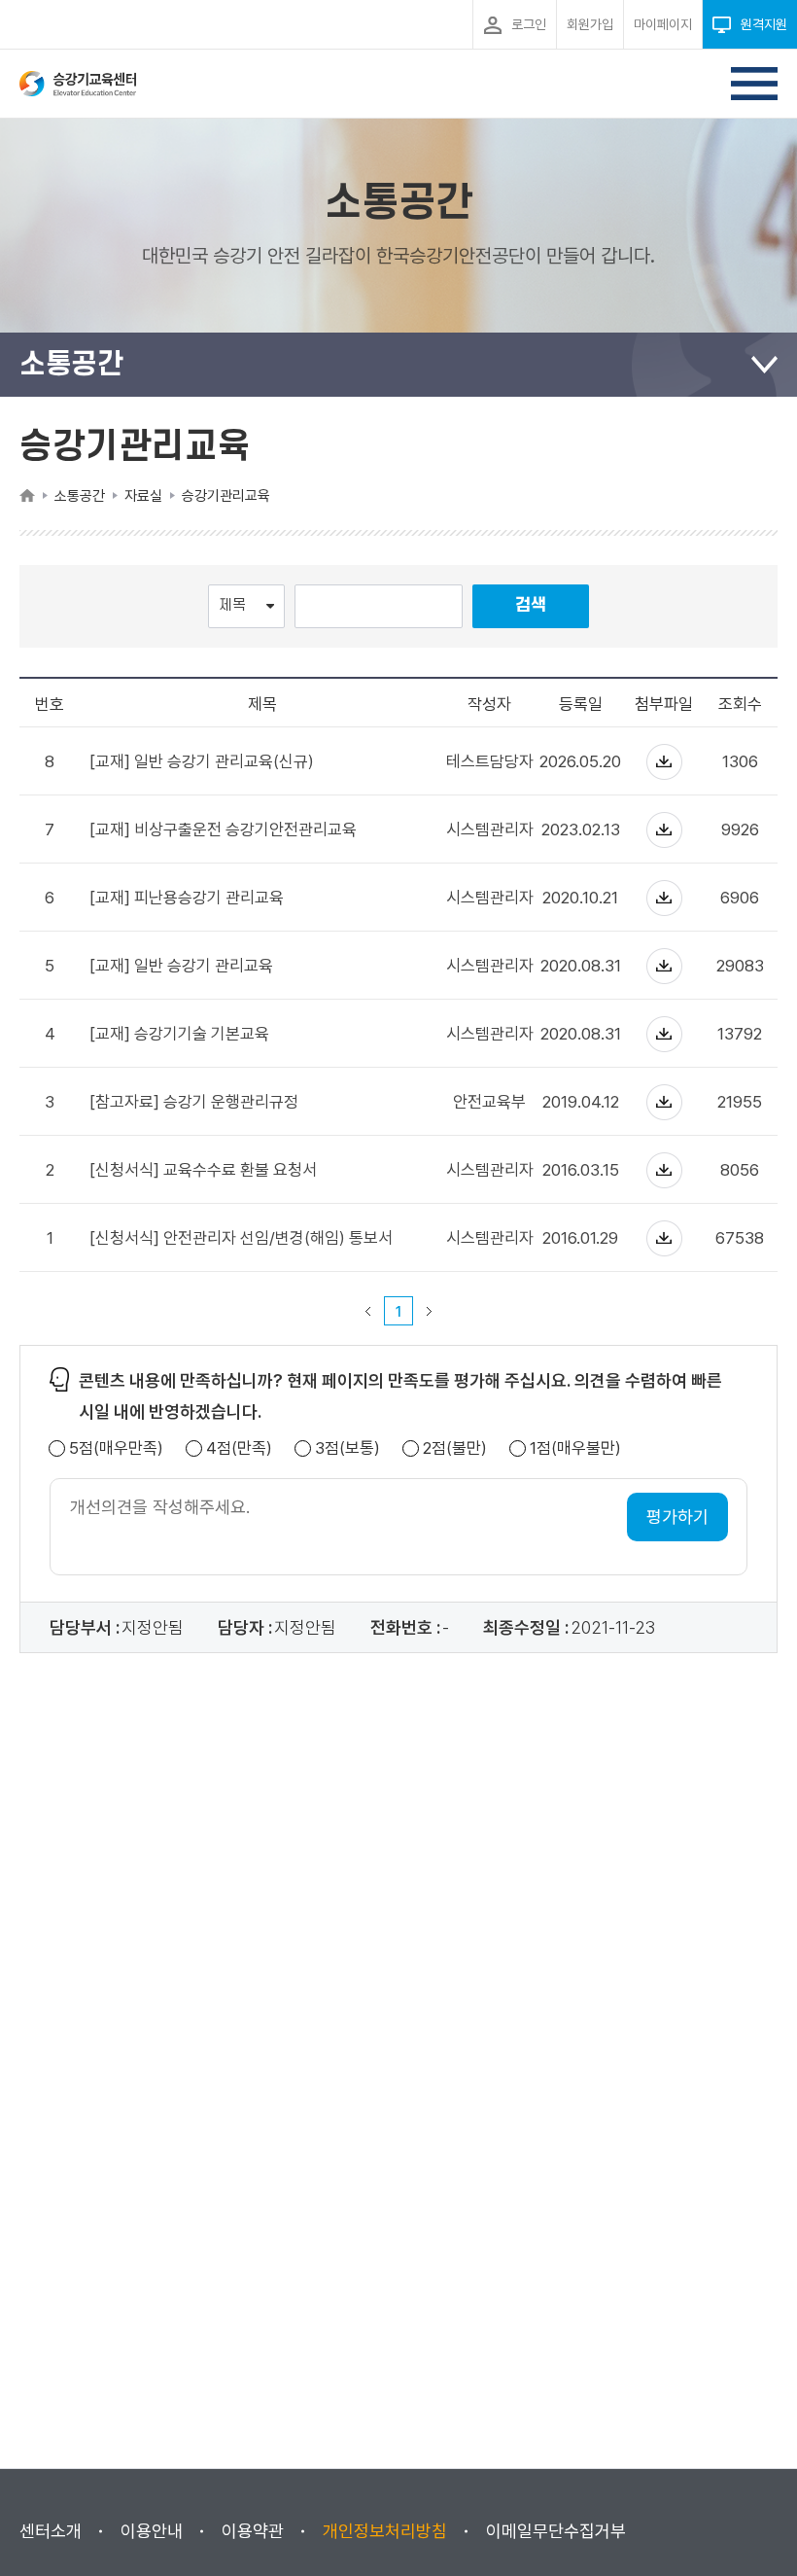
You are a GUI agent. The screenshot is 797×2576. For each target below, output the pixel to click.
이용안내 (152, 2531)
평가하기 (677, 1517)
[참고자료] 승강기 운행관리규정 (194, 1102)
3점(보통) (347, 1448)
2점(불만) (455, 1448)
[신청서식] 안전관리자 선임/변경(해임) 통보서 (241, 1238)
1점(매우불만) (575, 1448)
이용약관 (253, 2531)
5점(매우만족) (116, 1448)
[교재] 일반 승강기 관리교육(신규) (202, 762)
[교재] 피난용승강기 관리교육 (187, 898)
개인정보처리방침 (385, 2531)
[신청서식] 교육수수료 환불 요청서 (203, 1170)
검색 (531, 605)
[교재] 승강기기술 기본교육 (179, 1034)
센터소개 (51, 2531)
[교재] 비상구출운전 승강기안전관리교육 (223, 830)
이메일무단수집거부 (556, 2531)
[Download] (664, 762)
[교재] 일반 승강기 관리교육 (181, 966)
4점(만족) (239, 1448)
